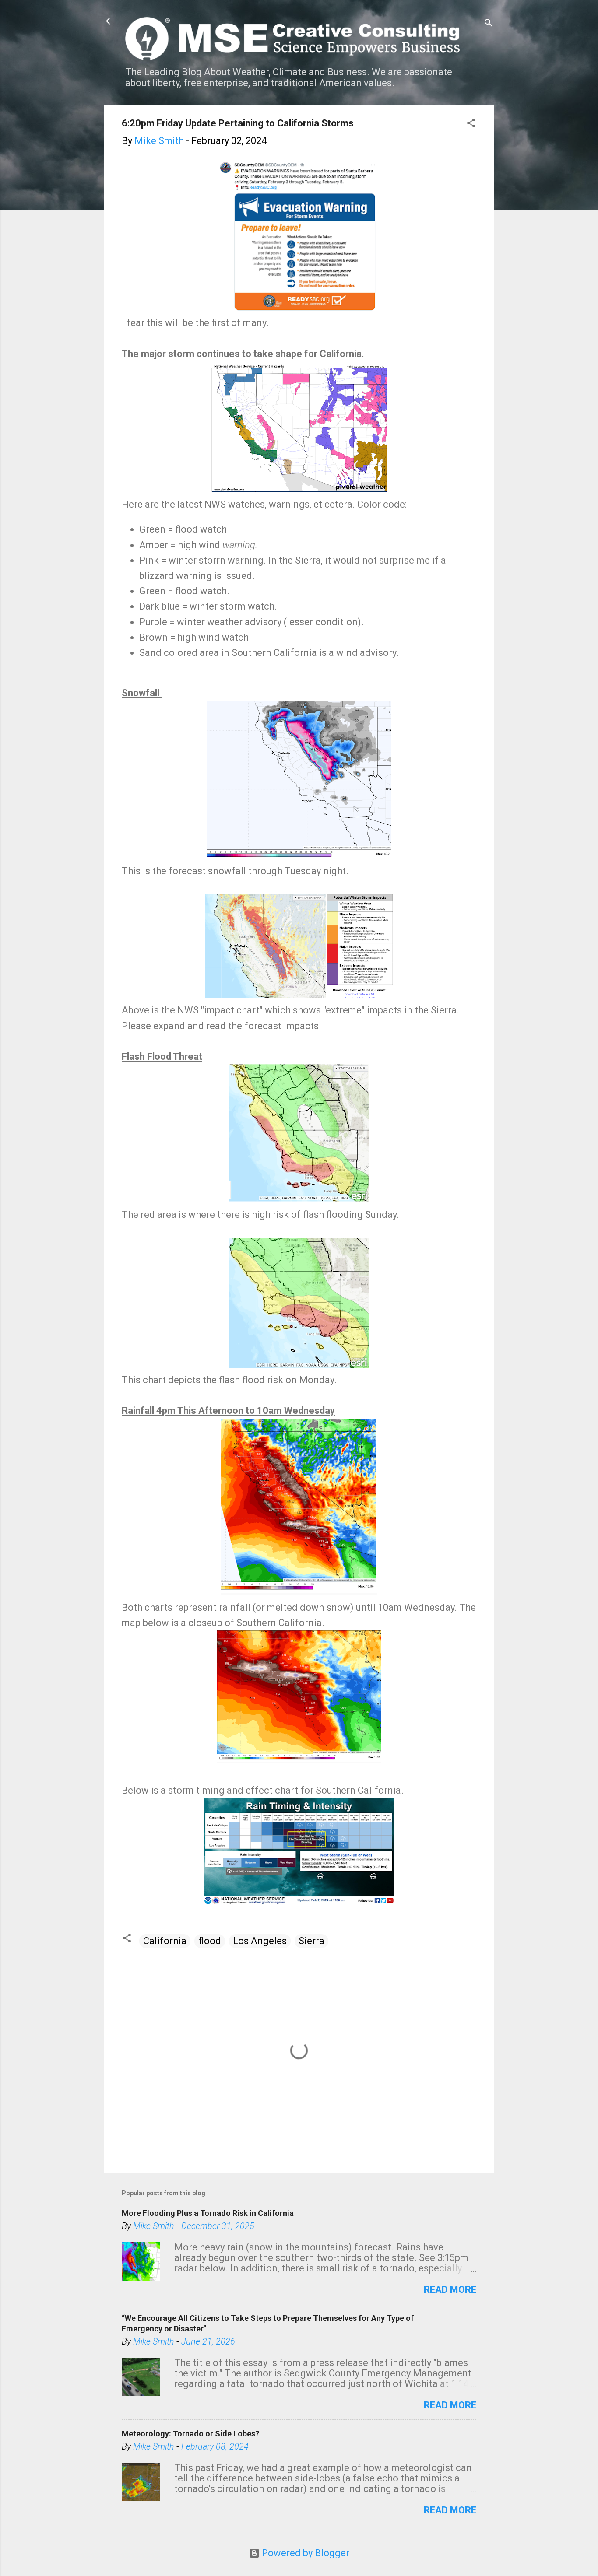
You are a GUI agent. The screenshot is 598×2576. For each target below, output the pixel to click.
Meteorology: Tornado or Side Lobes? (190, 2434)
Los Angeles (260, 1941)
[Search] (489, 24)
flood (210, 1941)
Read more (450, 2290)
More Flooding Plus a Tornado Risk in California (208, 2213)
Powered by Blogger (304, 2553)
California (165, 1941)
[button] (471, 124)
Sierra (311, 1941)
